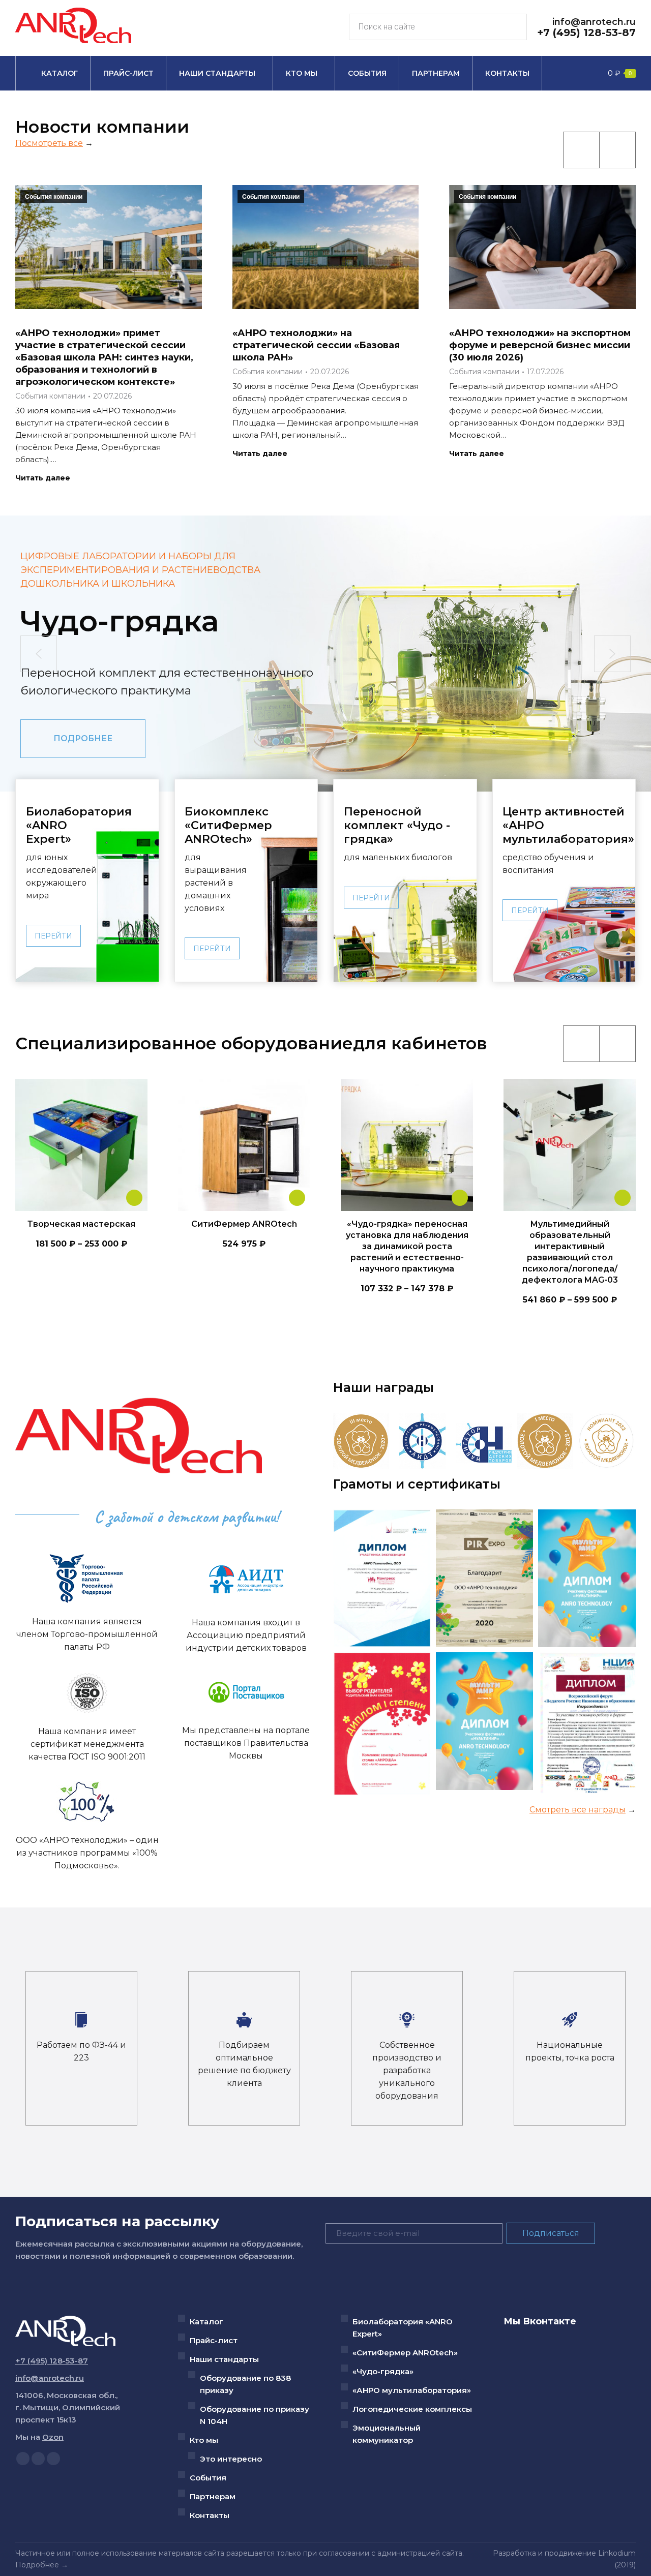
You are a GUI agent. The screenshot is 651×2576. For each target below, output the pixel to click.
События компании (54, 197)
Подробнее (37, 2565)
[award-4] (361, 1441)
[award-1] (545, 1441)
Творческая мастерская (81, 1224)
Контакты (210, 2515)
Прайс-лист (214, 2340)
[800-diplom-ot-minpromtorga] (587, 1578)
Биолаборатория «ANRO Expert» (403, 2328)
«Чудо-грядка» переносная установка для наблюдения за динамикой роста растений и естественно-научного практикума (407, 1246)
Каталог (206, 2322)
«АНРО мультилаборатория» (412, 2390)
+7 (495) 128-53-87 (586, 33)
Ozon (53, 2437)
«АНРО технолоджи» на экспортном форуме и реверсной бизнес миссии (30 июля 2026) (540, 345)
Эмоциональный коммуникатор (387, 2434)
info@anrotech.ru (594, 22)
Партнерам (213, 2496)
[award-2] (422, 1441)
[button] (39, 654)
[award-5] (606, 1441)
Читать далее (43, 478)
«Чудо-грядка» (383, 2371)
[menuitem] (53, 73)
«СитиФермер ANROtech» (405, 2353)
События (208, 2478)
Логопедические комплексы (412, 2409)
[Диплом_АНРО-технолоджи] (485, 1578)
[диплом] (382, 1578)
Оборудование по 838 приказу (245, 2384)
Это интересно (231, 2459)
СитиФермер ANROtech (244, 1224)
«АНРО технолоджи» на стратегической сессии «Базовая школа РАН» (316, 345)
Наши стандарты (224, 2359)
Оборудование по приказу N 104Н (255, 2415)
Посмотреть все (49, 143)
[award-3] (484, 1441)
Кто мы (204, 2440)
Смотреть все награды (578, 1810)
